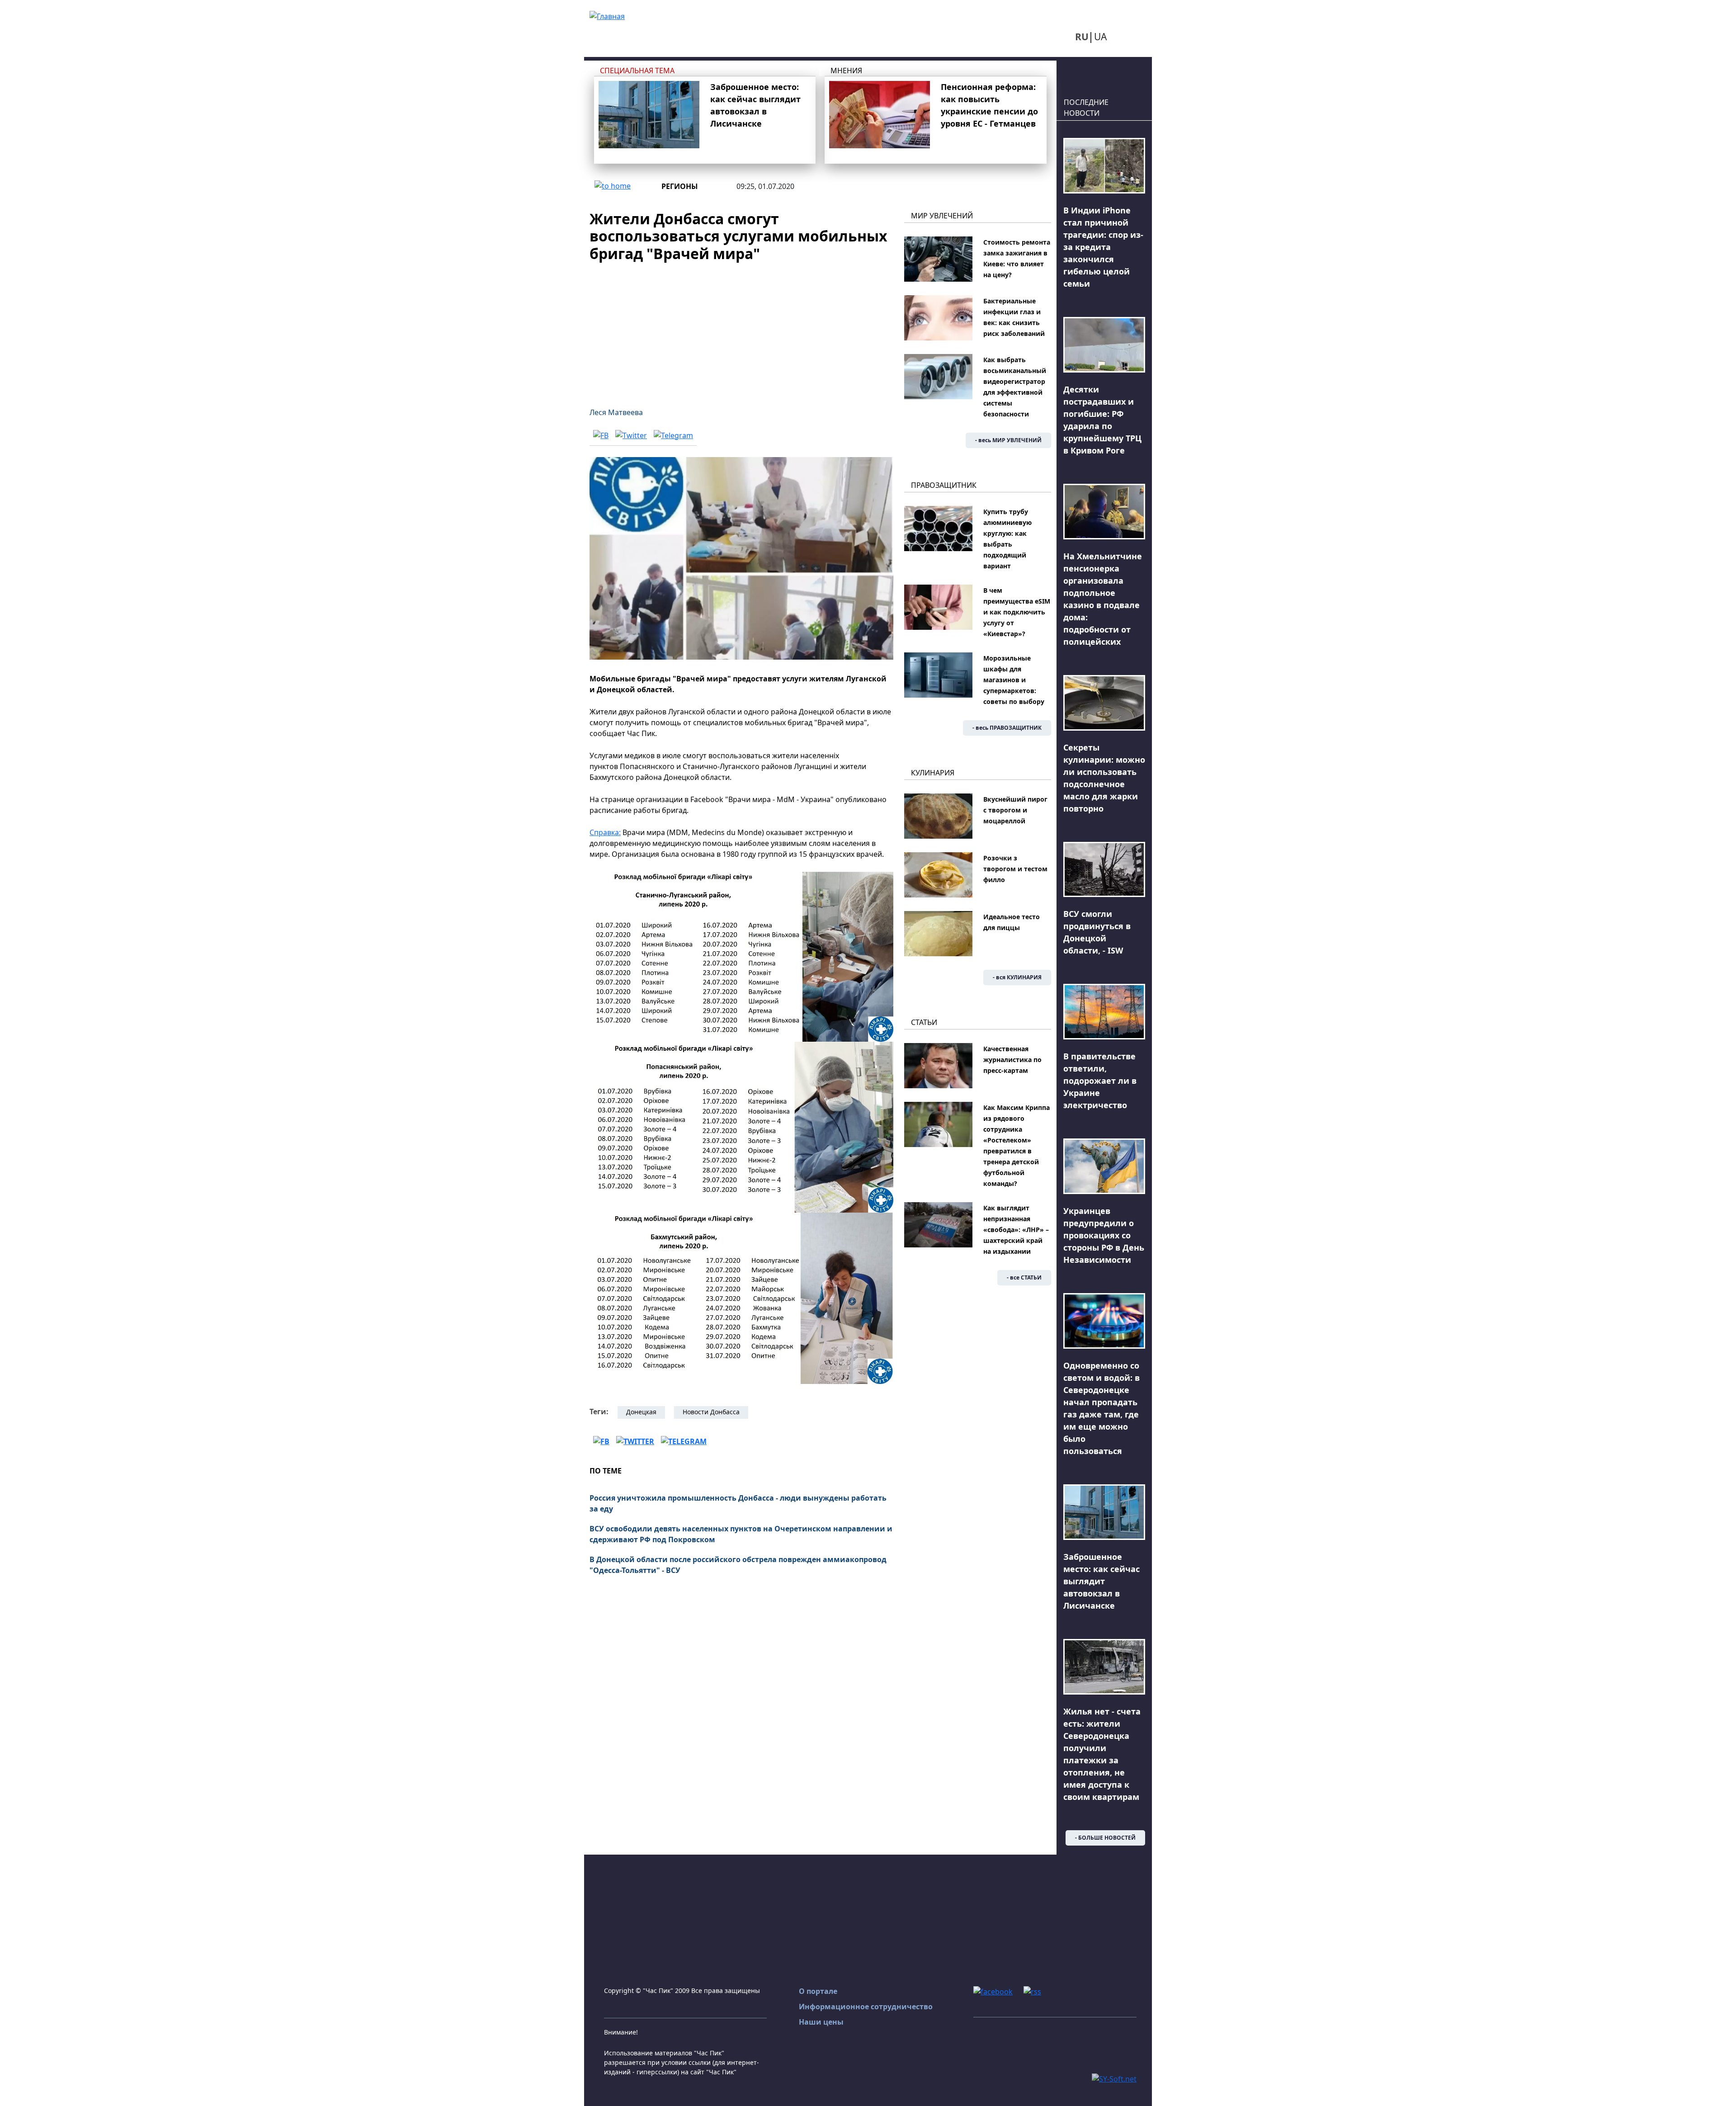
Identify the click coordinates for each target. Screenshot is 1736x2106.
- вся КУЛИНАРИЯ (1017, 977)
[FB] (601, 435)
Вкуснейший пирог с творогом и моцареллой (1015, 810)
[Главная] (607, 15)
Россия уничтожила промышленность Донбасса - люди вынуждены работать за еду (738, 1503)
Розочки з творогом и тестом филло (1015, 869)
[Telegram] (673, 435)
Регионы (680, 186)
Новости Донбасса (711, 1412)
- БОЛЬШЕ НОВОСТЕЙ (1105, 1838)
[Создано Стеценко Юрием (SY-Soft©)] (1114, 2078)
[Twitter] (631, 435)
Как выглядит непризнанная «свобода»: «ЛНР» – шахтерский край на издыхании (1016, 1230)
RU (1082, 37)
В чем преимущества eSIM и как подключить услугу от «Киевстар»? (1017, 612)
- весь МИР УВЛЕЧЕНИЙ (1008, 440)
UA (1100, 37)
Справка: (605, 832)
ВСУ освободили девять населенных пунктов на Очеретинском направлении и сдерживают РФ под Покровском (741, 1534)
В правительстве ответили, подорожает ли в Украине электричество (1100, 1081)
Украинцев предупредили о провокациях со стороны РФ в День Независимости (1104, 1235)
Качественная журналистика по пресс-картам (1012, 1060)
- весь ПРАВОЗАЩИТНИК (1007, 728)
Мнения (846, 71)
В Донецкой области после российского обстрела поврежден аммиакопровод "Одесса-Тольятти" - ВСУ (738, 1565)
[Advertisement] (741, 329)
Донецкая (641, 1412)
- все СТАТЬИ (1024, 1277)
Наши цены (821, 2022)
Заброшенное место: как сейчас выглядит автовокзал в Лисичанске (1102, 1581)
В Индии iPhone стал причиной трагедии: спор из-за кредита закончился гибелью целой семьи (1103, 247)
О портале (818, 1991)
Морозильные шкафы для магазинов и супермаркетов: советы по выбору (1014, 680)
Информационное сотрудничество (866, 2007)
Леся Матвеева (616, 412)
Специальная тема (637, 71)
